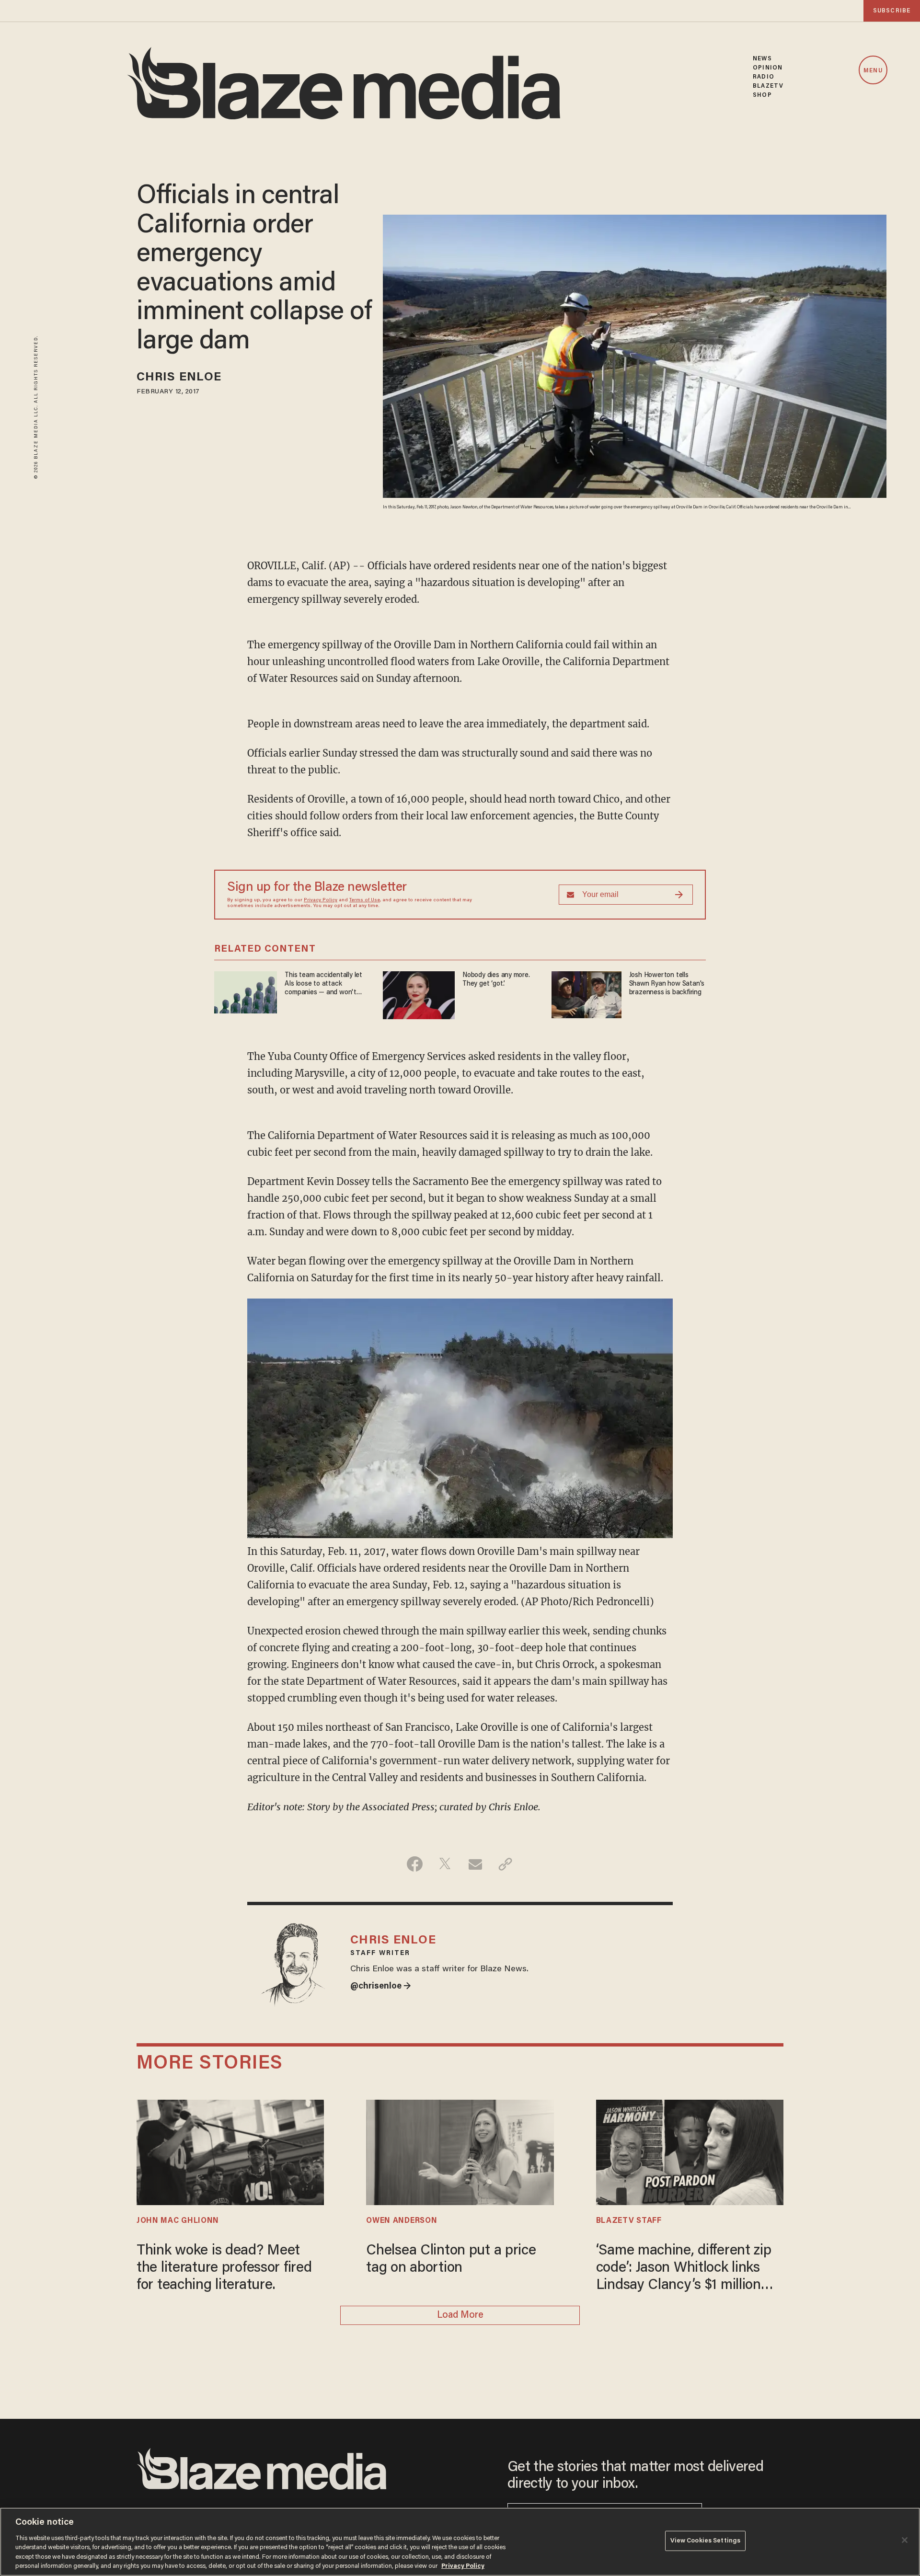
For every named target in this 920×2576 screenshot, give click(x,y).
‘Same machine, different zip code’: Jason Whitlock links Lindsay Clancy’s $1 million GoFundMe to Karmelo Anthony (684, 2269)
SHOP (762, 95)
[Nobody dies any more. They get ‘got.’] (419, 994)
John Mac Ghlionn (178, 2221)
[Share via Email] (475, 1864)
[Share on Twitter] (445, 1864)
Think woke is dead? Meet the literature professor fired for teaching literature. (224, 2268)
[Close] (905, 2540)
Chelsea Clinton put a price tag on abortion (451, 2260)
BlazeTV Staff (629, 2221)
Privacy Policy (321, 900)
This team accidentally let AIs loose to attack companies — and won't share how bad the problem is (326, 984)
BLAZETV (768, 86)
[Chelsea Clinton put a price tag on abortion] (460, 2151)
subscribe (892, 11)
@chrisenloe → (381, 1987)
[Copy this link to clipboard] (505, 1864)
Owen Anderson (402, 2221)
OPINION (768, 68)
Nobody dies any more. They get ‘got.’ (496, 980)
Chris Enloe (179, 378)
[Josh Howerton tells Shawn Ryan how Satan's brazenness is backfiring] (586, 994)
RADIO (764, 77)
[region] (460, 2542)
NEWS (762, 59)
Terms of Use (365, 900)
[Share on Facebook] (415, 1864)
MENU (873, 71)
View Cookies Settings (706, 2541)
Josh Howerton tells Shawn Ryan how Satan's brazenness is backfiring (667, 984)
